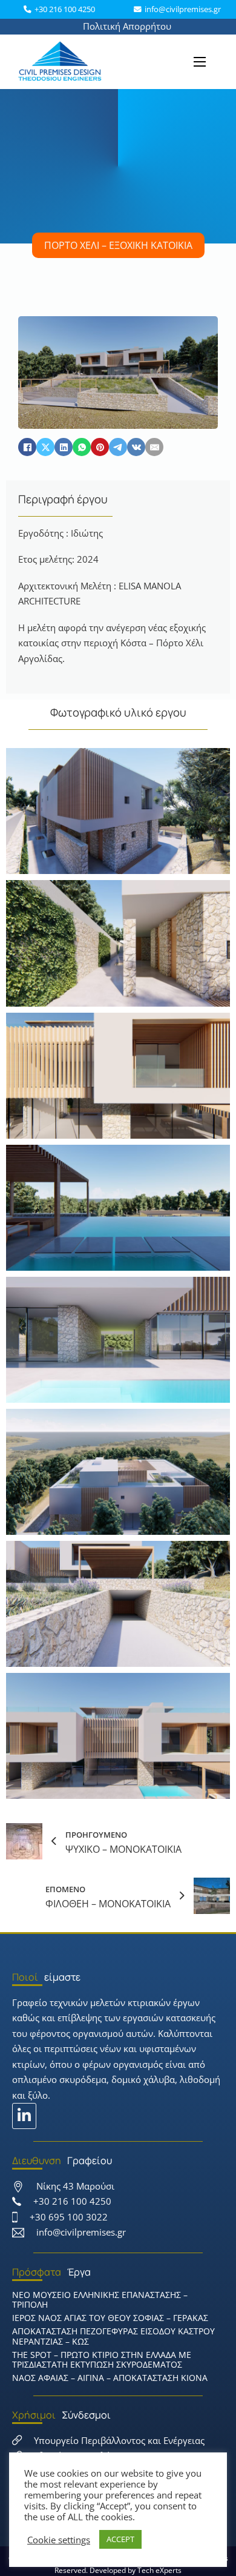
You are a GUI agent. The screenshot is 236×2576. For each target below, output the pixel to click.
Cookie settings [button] (59, 2540)
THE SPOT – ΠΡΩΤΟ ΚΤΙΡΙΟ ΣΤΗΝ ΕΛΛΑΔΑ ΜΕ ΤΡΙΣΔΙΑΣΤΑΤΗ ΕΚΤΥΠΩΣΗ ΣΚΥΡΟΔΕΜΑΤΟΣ (102, 2360)
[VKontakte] (136, 447)
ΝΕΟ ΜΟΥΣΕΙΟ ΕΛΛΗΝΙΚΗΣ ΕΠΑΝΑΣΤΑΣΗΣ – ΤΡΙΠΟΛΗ (100, 2300)
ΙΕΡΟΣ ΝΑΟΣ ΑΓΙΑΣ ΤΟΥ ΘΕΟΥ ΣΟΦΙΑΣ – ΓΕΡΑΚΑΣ (110, 2318)
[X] (45, 447)
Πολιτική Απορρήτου (127, 26)
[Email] (154, 447)
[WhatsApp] (82, 447)
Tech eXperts (159, 2570)
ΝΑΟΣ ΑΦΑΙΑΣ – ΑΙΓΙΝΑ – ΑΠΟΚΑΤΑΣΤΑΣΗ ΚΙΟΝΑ (110, 2378)
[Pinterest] (100, 447)
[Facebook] (27, 447)
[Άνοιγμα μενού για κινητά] (200, 62)
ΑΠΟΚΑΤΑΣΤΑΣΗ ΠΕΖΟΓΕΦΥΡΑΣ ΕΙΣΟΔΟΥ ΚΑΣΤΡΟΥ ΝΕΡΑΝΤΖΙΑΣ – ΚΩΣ (113, 2336)
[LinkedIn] (64, 447)
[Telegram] (118, 447)
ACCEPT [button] (120, 2539)
